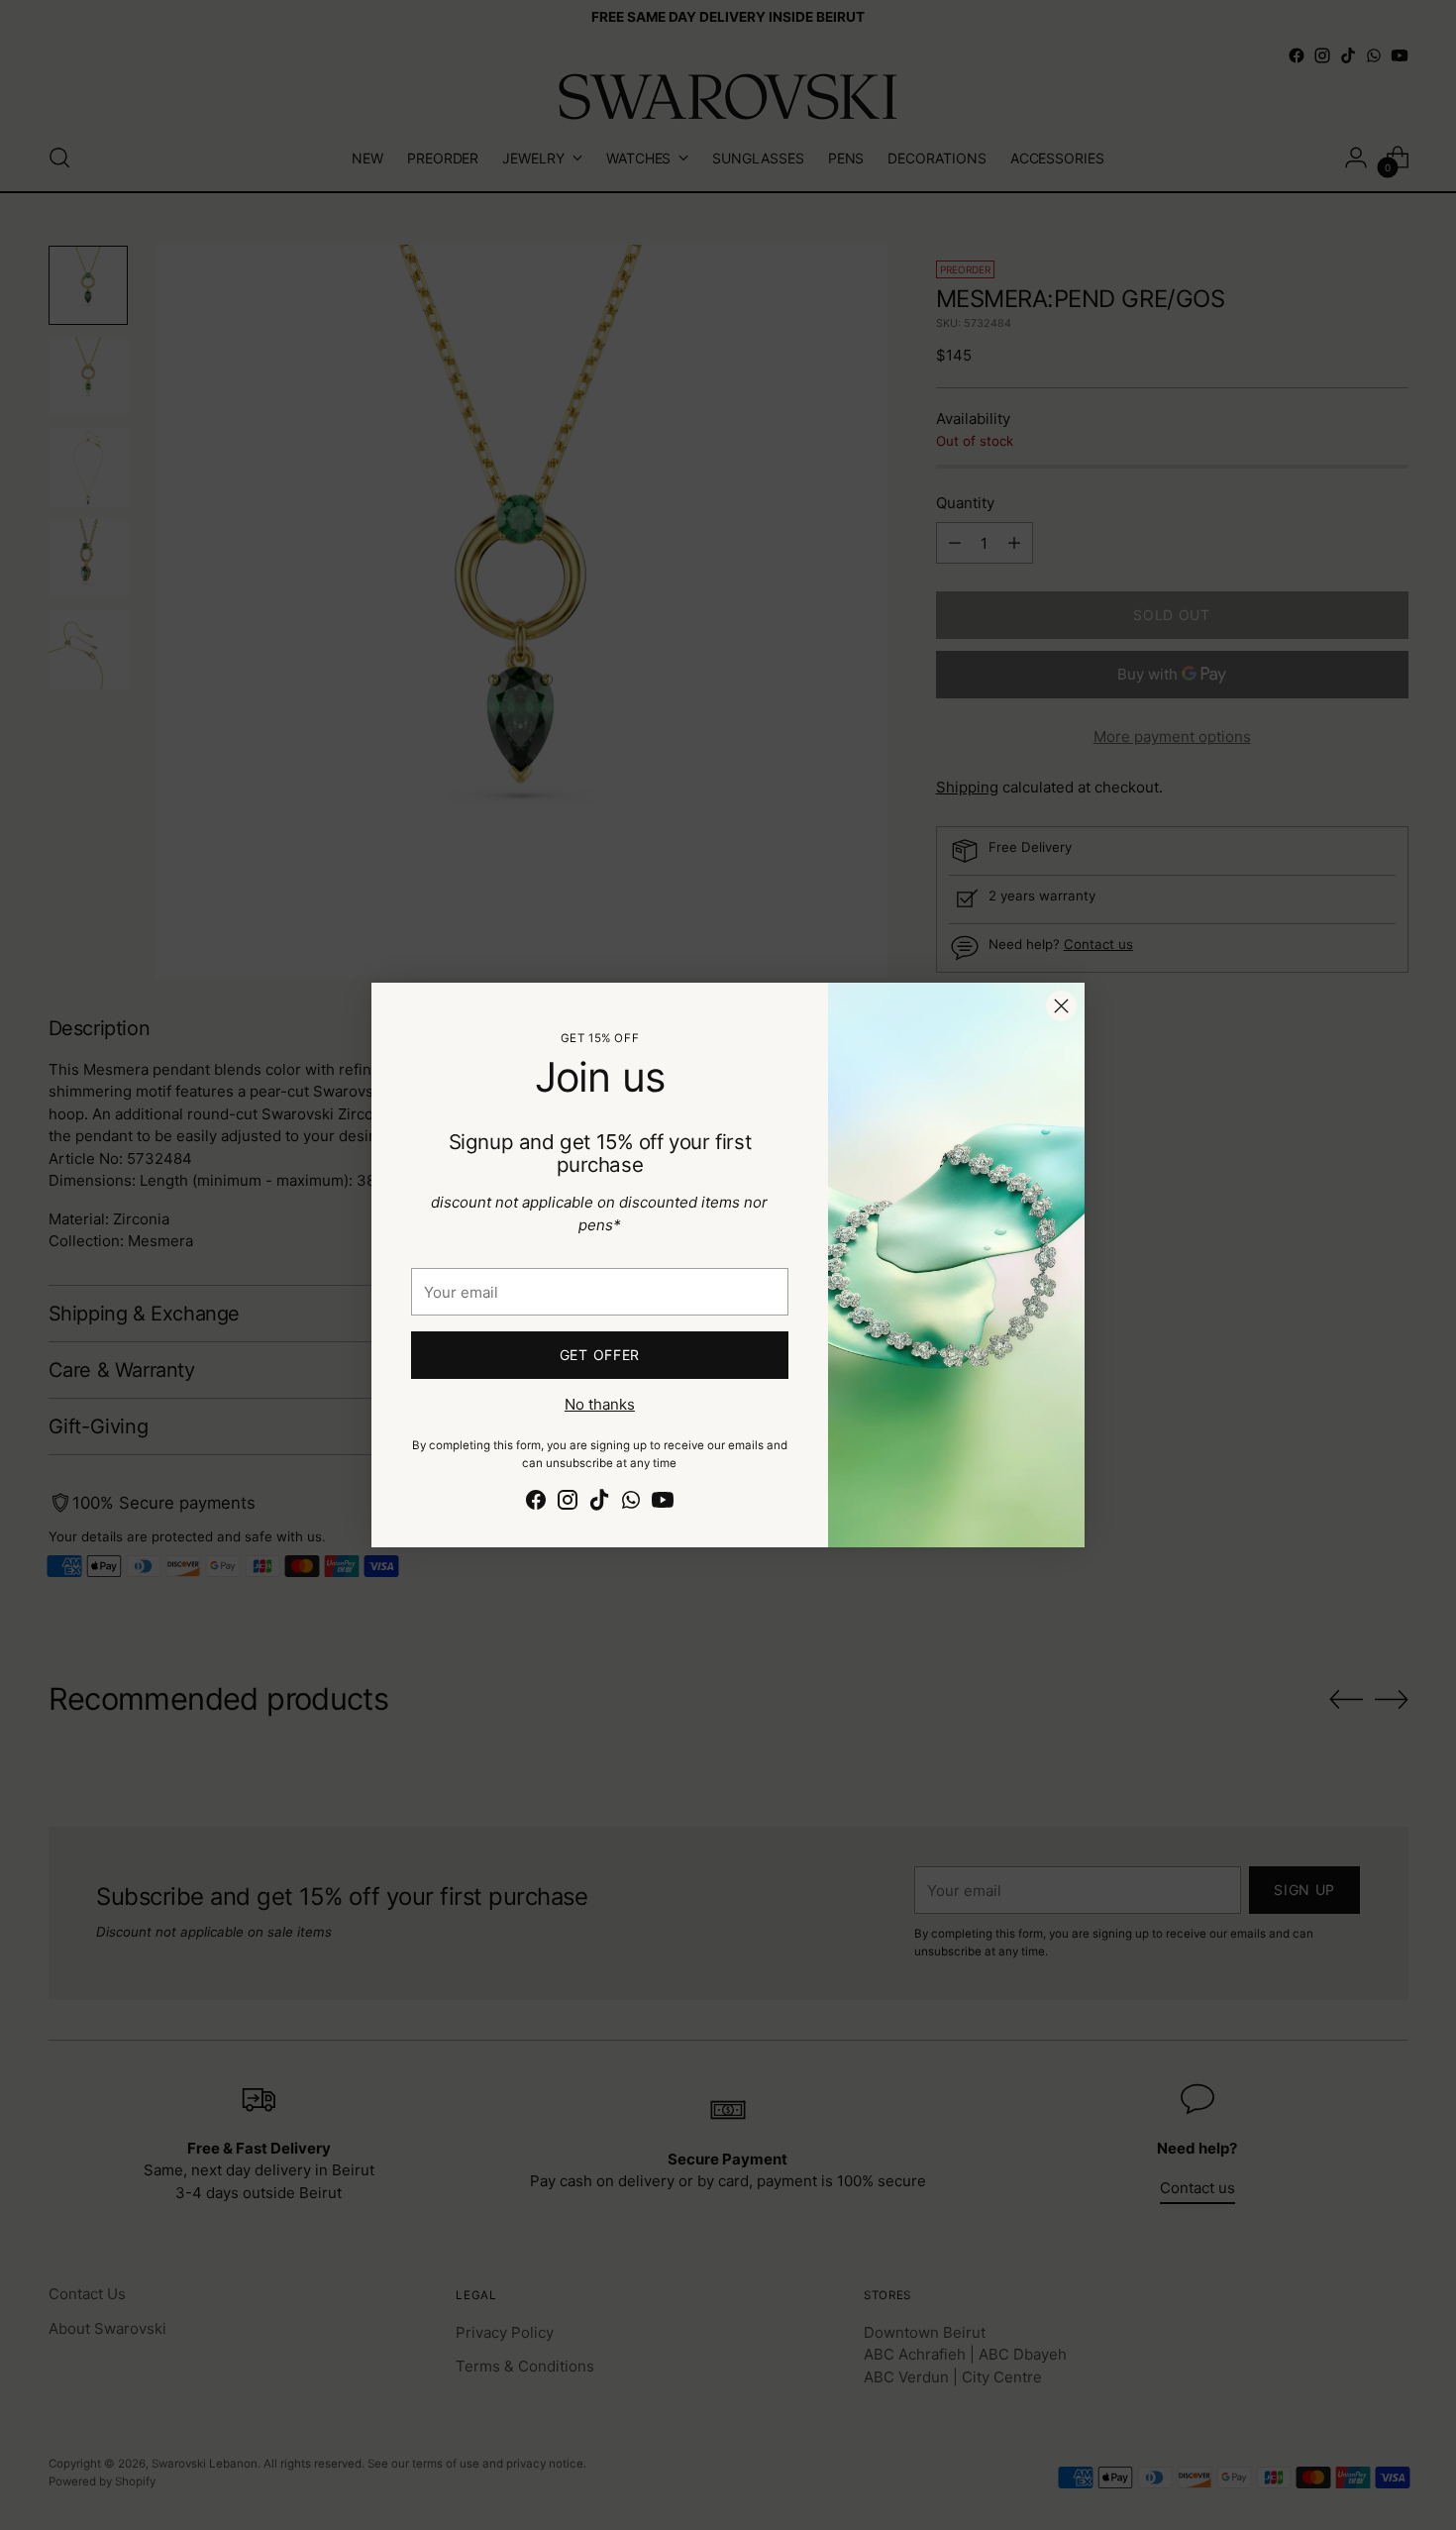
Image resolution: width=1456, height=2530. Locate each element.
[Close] (1061, 1006)
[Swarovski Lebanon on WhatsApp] (631, 1503)
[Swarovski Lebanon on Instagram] (568, 1503)
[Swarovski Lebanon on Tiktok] (599, 1503)
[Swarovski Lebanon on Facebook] (536, 1503)
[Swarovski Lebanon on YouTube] (663, 1503)
